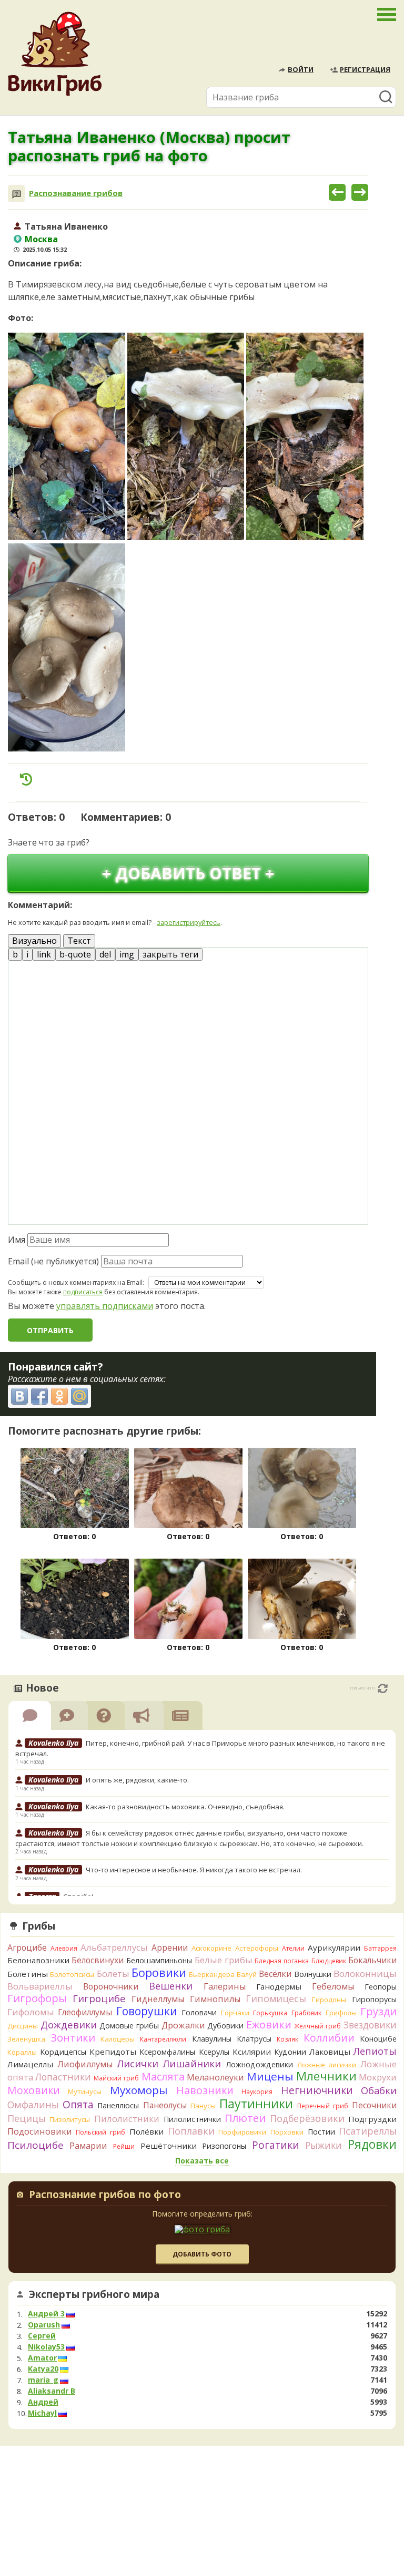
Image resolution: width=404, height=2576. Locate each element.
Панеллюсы (118, 2105)
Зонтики (73, 2038)
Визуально (34, 941)
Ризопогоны (224, 2146)
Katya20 (43, 2369)
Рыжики (324, 2145)
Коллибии (329, 2038)
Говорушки (147, 2011)
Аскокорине (211, 1948)
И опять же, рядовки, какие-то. (137, 1780)
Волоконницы (365, 1974)
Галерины (225, 1986)
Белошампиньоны (159, 1960)
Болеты (113, 1974)
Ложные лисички (327, 2065)
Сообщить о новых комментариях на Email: (76, 1283)
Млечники (326, 2076)
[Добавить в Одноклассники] (59, 1396)
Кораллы (22, 2052)
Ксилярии (252, 2052)
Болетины (28, 1974)
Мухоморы (139, 2090)
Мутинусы (85, 2091)
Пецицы (27, 2118)
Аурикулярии (334, 1948)
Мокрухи (378, 2077)
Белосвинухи (98, 1960)
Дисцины (23, 2026)
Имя (17, 1240)
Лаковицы (330, 2052)
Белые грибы (224, 1960)
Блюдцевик (329, 1961)
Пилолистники (127, 2119)
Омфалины (33, 2105)
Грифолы (341, 2013)
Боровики (159, 1972)
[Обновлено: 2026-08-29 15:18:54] (383, 1688)
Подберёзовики (307, 2118)
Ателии (293, 1948)
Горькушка (270, 2013)
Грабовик (306, 2013)
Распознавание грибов (76, 193)
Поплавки (191, 2131)
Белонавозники (38, 1960)
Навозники (205, 2090)
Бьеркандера (212, 1974)
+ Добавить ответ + (188, 873)
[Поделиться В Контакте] (19, 1396)
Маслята (163, 2077)
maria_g (43, 2380)
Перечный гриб (323, 2106)
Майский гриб (116, 2078)
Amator (42, 2358)
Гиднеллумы (158, 1999)
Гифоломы (31, 2012)
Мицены (270, 2076)
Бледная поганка (282, 1961)
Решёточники (169, 2146)
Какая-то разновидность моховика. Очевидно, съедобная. (185, 1807)
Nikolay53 (46, 2347)
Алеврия (64, 1948)
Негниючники (317, 2090)
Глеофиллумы (85, 2012)
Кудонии (290, 2052)
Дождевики (69, 2024)
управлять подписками (105, 1306)
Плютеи (245, 2118)
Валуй (247, 1974)
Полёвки (147, 2131)
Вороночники (111, 1986)
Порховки (287, 2132)
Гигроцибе (99, 1998)
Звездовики (370, 2025)
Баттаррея (380, 1948)
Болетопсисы (72, 1974)
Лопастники (63, 2077)
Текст (79, 941)
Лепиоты (375, 2051)
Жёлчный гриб (317, 2026)
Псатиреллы (368, 2131)
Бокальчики (372, 1960)
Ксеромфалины (167, 2052)
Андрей (43, 2402)
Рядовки (372, 2144)
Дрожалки (183, 2025)
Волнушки (313, 1974)
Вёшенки (171, 1986)
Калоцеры (118, 2039)
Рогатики (276, 2145)
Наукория (257, 2092)
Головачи (199, 2012)
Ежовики (269, 2024)
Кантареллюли (163, 2039)
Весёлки (275, 1974)
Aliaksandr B (52, 2391)
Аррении (170, 1948)
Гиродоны (329, 2000)
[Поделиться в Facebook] (39, 1396)
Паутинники (256, 2104)
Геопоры (381, 1987)
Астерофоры (257, 1948)
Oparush (44, 2325)
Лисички (138, 2063)
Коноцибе (378, 2039)
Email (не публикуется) (53, 1261)
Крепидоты (113, 2052)
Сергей (42, 2336)
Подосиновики (40, 2131)
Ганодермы (279, 1986)
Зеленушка (26, 2039)
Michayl (42, 2413)
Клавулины (212, 2039)
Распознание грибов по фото (105, 2196)
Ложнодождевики (259, 2064)
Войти (301, 69)
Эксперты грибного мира (94, 2294)
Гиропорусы (374, 1999)
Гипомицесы (276, 1998)
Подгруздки (372, 2119)
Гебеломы (333, 1986)
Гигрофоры (37, 1998)
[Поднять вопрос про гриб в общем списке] (26, 779)
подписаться (83, 1292)
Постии (321, 2132)
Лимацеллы (30, 2064)
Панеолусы (165, 2105)
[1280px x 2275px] (67, 437)
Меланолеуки (215, 2077)
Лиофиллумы (85, 2064)
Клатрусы (254, 2039)
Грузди (378, 2011)
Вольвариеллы (40, 1986)
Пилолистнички (192, 2119)
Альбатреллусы (114, 1947)
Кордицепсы (63, 2052)
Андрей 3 (46, 2314)
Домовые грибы (129, 2026)
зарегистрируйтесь (189, 922)
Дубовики (225, 2026)
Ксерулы (214, 2052)
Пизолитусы (70, 2119)
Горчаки (235, 2013)
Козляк (287, 2039)
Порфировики (242, 2132)
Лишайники (192, 2063)
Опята (78, 2105)
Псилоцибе (36, 2145)
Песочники (374, 2105)
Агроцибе (27, 1948)
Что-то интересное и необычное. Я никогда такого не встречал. (194, 1870)
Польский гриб (100, 2132)
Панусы (203, 2106)
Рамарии (88, 2146)
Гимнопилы (215, 1999)
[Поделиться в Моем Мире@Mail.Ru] (79, 1396)
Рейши (124, 2146)
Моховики (34, 2090)
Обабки (379, 2090)
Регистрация (365, 69)
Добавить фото (202, 2254)
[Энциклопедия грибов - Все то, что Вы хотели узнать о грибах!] (55, 54)
